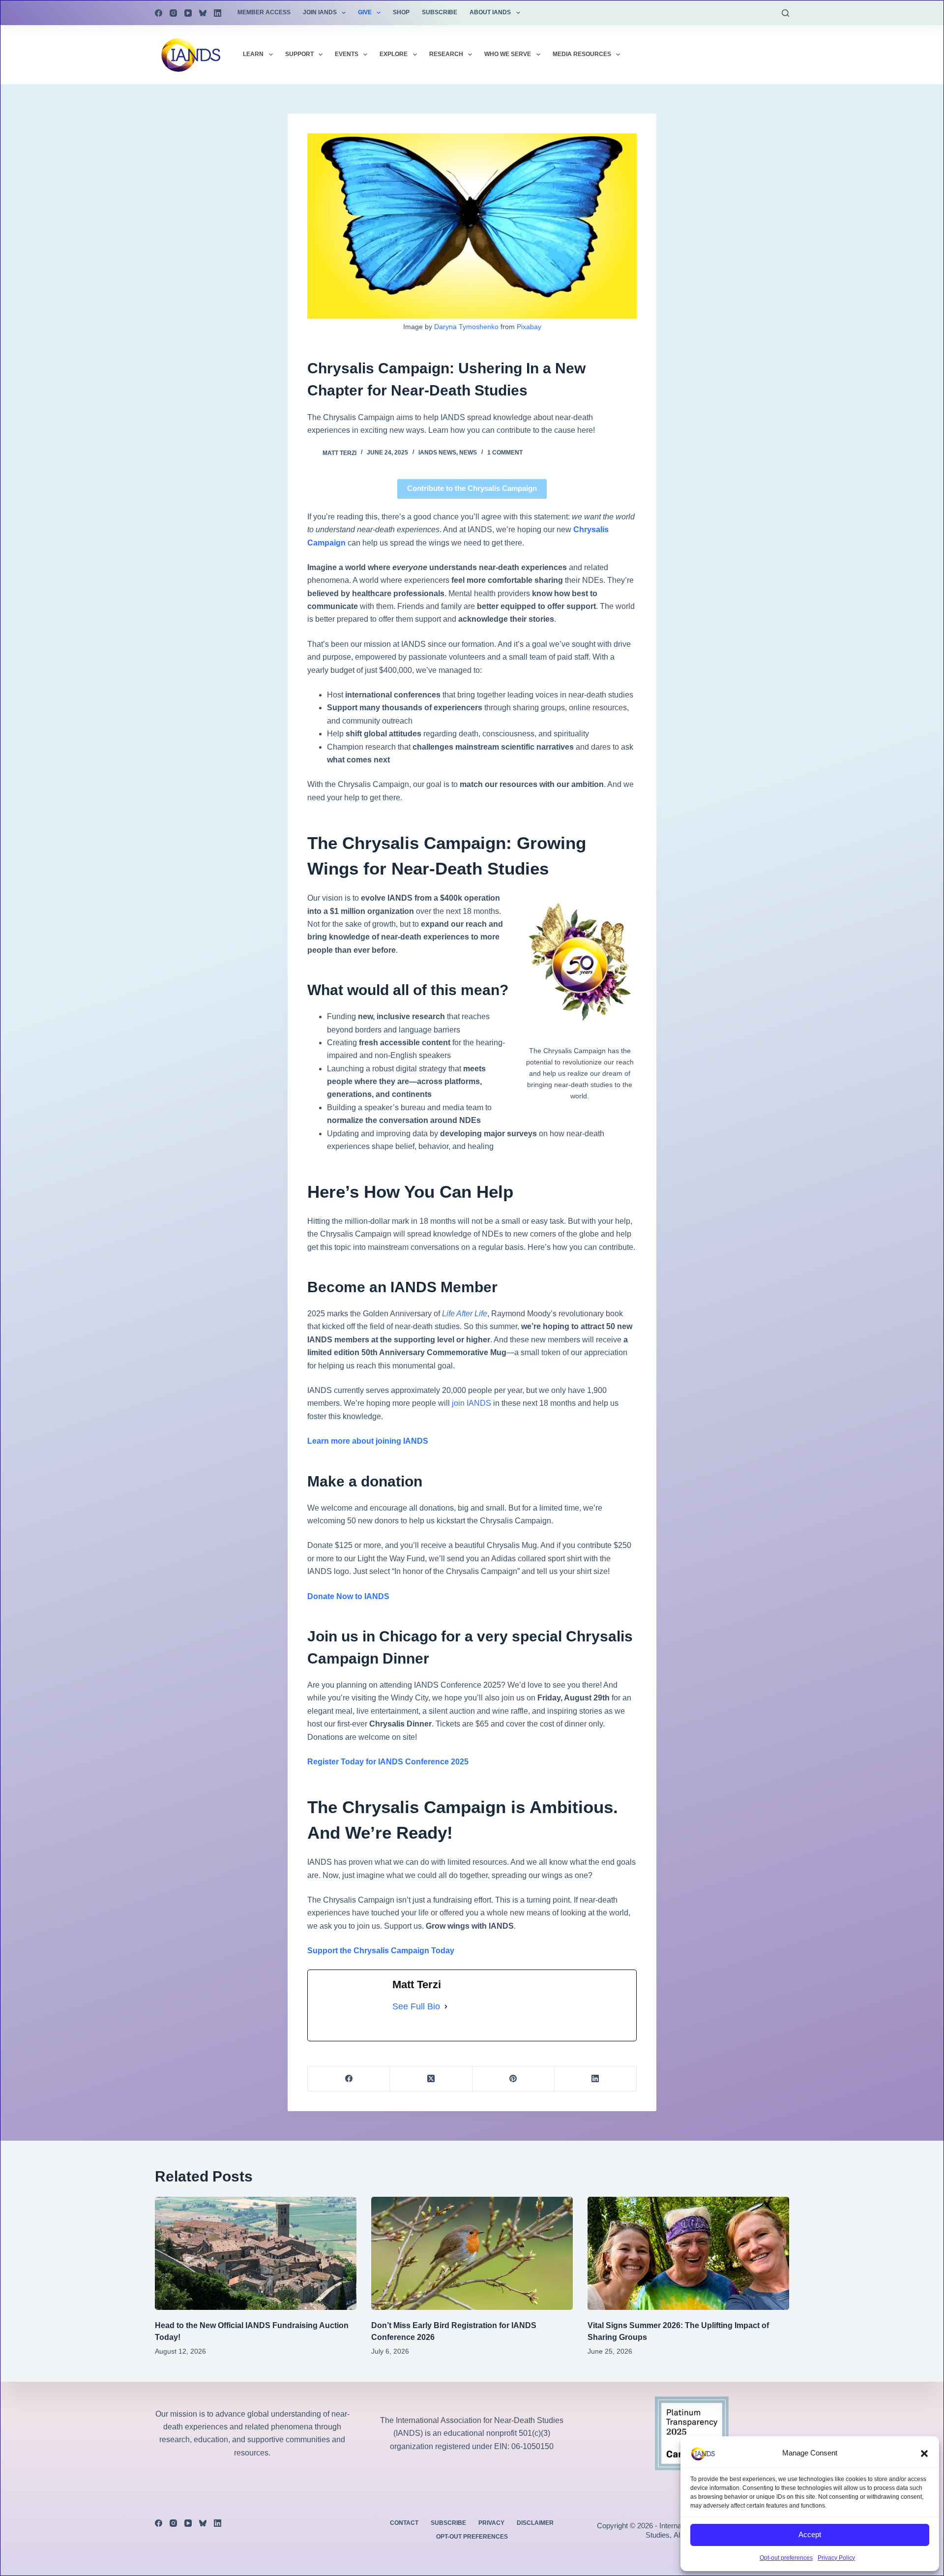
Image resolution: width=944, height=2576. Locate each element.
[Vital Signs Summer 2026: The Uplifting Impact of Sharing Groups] (688, 2254)
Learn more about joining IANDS (368, 1441)
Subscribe (440, 12)
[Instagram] (173, 13)
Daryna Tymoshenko (466, 327)
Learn (253, 54)
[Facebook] (159, 13)
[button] (924, 2454)
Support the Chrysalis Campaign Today (381, 1951)
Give (365, 12)
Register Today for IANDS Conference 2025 (388, 1762)
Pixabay (529, 327)
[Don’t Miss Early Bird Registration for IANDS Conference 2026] (472, 2254)
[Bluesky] (203, 13)
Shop (401, 12)
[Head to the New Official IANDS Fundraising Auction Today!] (256, 2254)
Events (347, 54)
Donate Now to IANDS (348, 1596)
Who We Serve (508, 54)
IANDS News (437, 453)
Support (299, 54)
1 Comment (505, 453)
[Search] (785, 13)
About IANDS (490, 12)
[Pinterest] (514, 2079)
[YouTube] (188, 13)
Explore (394, 54)
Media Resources (582, 54)
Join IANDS (320, 12)
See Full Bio (416, 2006)
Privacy (491, 2523)
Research (446, 54)
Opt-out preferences (786, 2558)
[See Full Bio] (446, 2007)
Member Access (264, 12)
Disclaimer (535, 2523)
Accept (810, 2534)
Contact (404, 2523)
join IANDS (472, 1403)
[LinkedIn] (218, 13)
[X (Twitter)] (431, 2079)
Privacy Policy (836, 2558)
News (468, 453)
